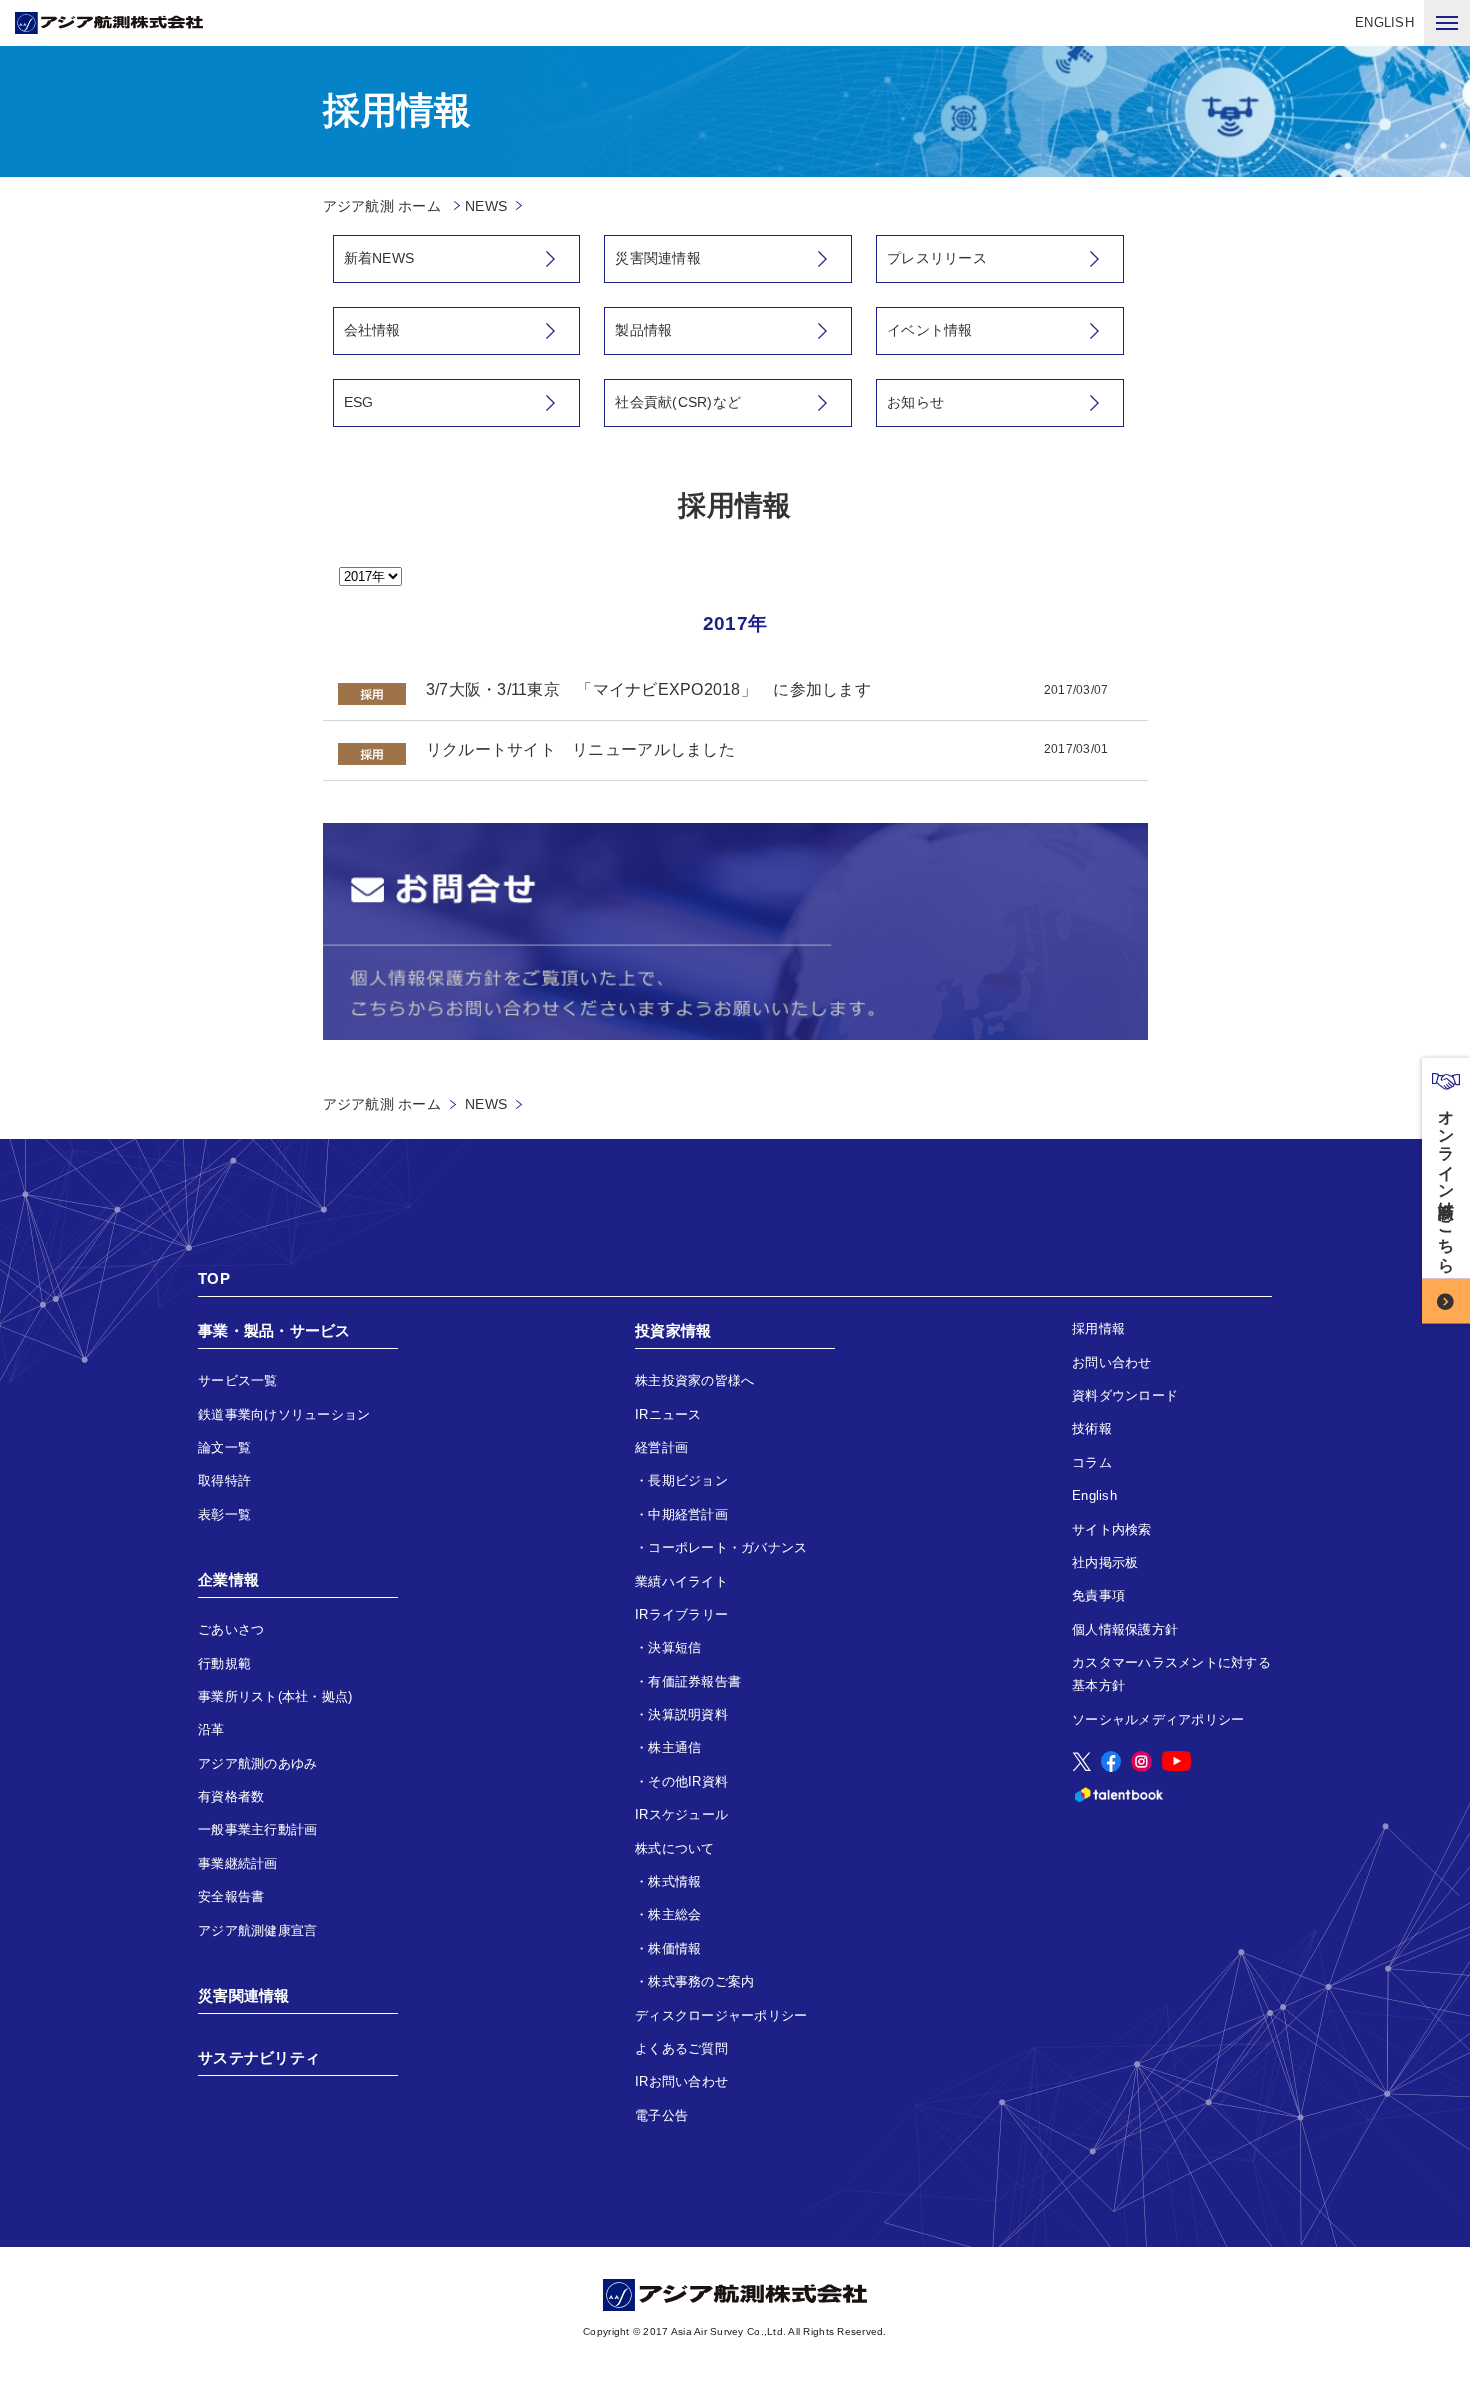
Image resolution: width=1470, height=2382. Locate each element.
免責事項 (1098, 1595)
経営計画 (661, 1447)
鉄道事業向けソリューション (284, 1414)
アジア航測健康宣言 (257, 1930)
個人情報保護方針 (1125, 1629)
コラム (1092, 1462)
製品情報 (643, 330)
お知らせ (915, 402)
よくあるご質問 (681, 2048)
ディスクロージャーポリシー (721, 2015)
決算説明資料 (688, 1714)
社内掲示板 (1105, 1562)
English (1094, 1495)
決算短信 (674, 1647)
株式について (675, 1848)
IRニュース (668, 1414)
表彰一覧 (224, 1514)
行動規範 (224, 1663)
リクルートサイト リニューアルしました (580, 749)
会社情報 (372, 330)
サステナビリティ (259, 2057)
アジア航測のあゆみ (257, 1763)
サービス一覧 (238, 1380)
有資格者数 (231, 1796)
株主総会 (674, 1914)
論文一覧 (224, 1447)
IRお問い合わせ (681, 2081)
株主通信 (674, 1747)
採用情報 (1098, 1328)
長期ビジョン (688, 1480)
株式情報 (674, 1881)
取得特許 (224, 1480)
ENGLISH (1384, 22)
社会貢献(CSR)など (678, 402)
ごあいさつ (231, 1629)
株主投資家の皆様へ (694, 1380)
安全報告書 (231, 1896)
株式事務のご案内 (701, 1981)
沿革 (211, 1729)
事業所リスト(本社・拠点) (275, 1696)
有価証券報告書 (694, 1681)
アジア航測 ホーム (382, 1104)
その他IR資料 (688, 1781)
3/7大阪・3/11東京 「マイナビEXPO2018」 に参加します (648, 689)
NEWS (486, 206)
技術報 (1092, 1428)
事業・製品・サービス (274, 1330)
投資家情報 (673, 1330)
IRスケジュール (681, 1814)
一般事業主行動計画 (257, 1829)
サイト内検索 (1112, 1529)
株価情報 (674, 1948)
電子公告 (661, 2115)
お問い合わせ (1112, 1362)
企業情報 (228, 1579)
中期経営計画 (688, 1514)
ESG (359, 402)
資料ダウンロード (1125, 1395)
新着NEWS (379, 258)
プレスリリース (937, 258)
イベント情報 (930, 330)
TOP (214, 1278)
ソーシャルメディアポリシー (1158, 1719)
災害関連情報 (658, 258)
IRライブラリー (681, 1614)
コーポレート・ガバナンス (727, 1547)
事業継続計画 (238, 1863)
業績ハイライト (681, 1581)
